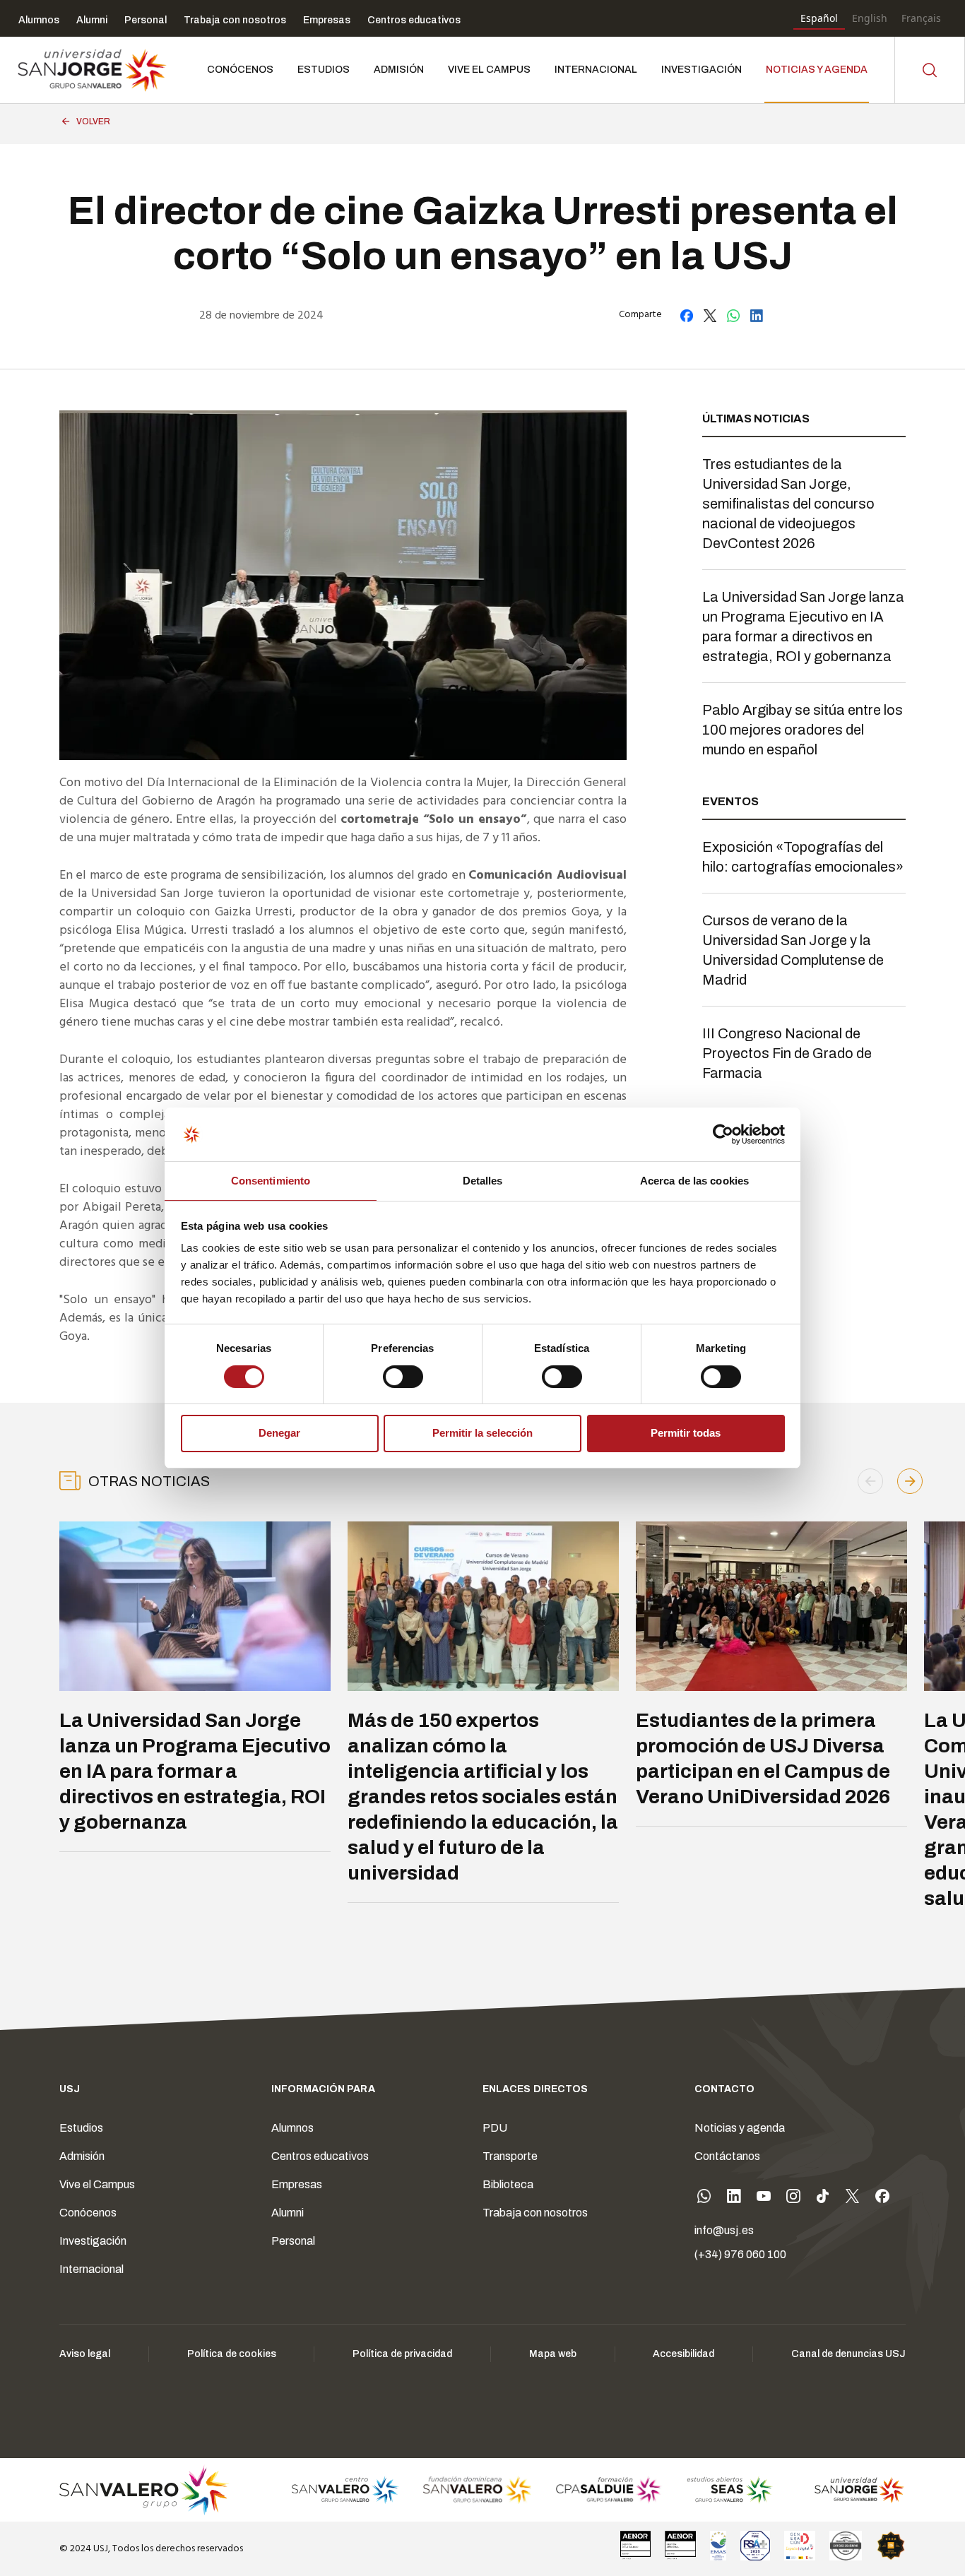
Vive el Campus (97, 2184)
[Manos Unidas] (846, 2546)
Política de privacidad (402, 2354)
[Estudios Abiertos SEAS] (730, 2490)
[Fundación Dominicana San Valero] (477, 2490)
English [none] (870, 18)
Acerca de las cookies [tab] (694, 1181)
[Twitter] (853, 2199)
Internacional (91, 2269)
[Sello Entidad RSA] (755, 2546)
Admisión (82, 2156)
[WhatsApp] (704, 2199)
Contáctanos (727, 2156)
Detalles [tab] (483, 1181)
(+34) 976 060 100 (740, 2254)
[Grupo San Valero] (145, 2490)
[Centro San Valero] (345, 2490)
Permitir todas (686, 1433)
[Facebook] (882, 2199)
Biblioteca (508, 2184)
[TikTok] (823, 2199)
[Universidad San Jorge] (852, 2490)
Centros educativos (320, 2156)
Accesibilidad (683, 2354)
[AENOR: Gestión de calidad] (636, 2546)
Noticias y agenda (740, 2128)
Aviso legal (85, 2354)
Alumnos (292, 2128)
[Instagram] (793, 2199)
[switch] (389, 1373)
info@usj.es (724, 2230)
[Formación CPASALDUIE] (609, 2490)
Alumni (288, 2213)
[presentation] (870, 1481)
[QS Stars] (891, 2546)
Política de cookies (232, 2354)
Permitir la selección (482, 1433)
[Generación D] (800, 2546)
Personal (293, 2241)
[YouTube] (764, 2199)
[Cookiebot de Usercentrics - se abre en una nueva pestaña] (723, 1134)
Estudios (81, 2128)
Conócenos (88, 2213)
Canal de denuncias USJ (848, 2354)
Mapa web (553, 2354)
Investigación (93, 2241)
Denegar (279, 1433)
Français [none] (921, 18)
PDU (495, 2128)
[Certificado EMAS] (718, 2546)
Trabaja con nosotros (535, 2213)
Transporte (510, 2156)
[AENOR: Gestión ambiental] (680, 2546)
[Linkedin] (734, 2199)
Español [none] (819, 18)
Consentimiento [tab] (271, 1181)
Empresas (297, 2184)
